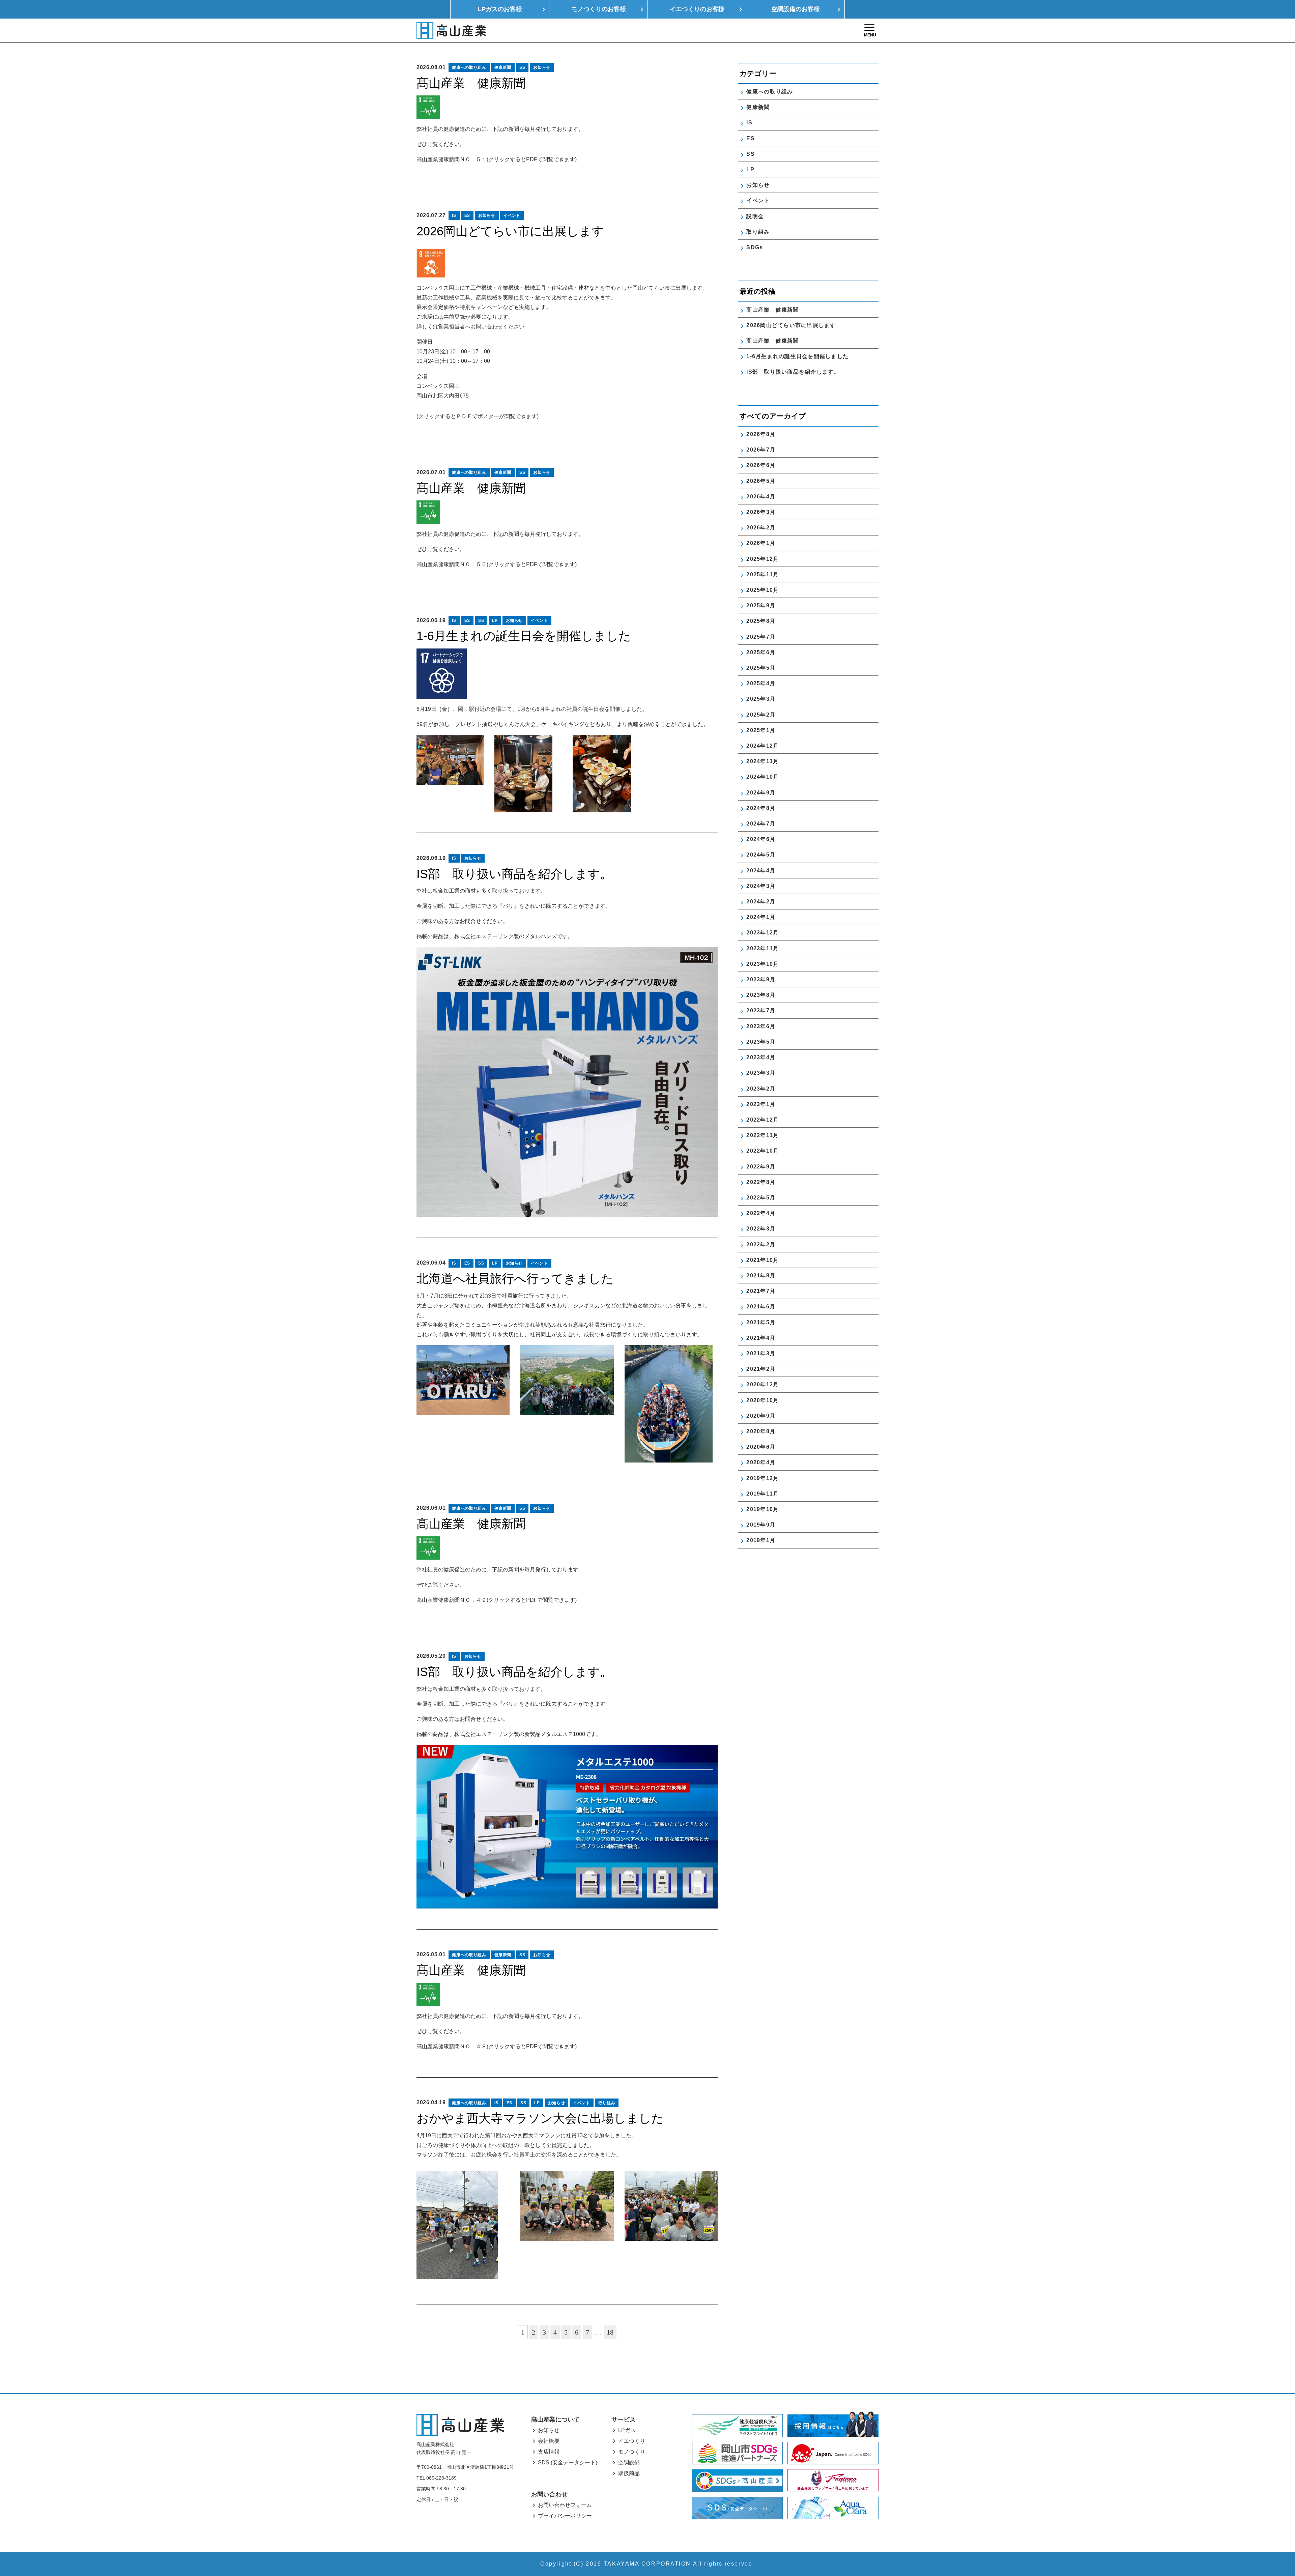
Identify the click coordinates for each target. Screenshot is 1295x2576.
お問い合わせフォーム (565, 2505)
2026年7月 (761, 450)
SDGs (755, 247)
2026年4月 (761, 497)
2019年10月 (762, 1509)
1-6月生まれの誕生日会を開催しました (524, 636)
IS (454, 215)
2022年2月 (761, 1244)
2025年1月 (761, 730)
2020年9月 (761, 1416)
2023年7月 (761, 1010)
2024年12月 (762, 746)
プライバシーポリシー (565, 2516)
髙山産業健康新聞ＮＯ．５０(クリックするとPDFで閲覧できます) (497, 564)
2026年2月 (761, 528)
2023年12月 (762, 933)
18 (610, 2332)
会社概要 (549, 2441)
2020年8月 (761, 1431)
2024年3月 (761, 886)
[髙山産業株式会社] (460, 2425)
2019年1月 (761, 1540)
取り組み (607, 2103)
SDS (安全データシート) (568, 2463)
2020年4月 (761, 1462)
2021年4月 (761, 1338)
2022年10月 (762, 1151)
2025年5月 (761, 668)
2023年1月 (761, 1104)
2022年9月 (761, 1167)
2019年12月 (762, 1478)
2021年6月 (761, 1307)
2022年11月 (762, 1135)
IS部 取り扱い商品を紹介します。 (514, 874)
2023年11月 (762, 948)
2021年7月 (761, 1291)
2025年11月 (762, 574)
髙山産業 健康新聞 (477, 83)
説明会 (755, 216)
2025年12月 (762, 559)
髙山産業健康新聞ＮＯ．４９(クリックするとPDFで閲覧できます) (497, 1600)
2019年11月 (762, 1494)
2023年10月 (762, 964)
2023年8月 (761, 995)
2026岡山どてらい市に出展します (510, 231)
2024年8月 (761, 808)
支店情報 (549, 2452)
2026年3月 (761, 512)
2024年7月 (761, 824)
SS (522, 67)
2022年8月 (761, 1182)
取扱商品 (629, 2473)
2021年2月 (761, 1369)
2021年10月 (762, 1260)
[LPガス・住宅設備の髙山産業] (451, 31)
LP (495, 620)
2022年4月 (761, 1213)
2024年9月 (761, 793)
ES (467, 215)
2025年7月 (761, 637)
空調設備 (629, 2463)
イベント (512, 215)
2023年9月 (761, 979)
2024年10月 (762, 777)
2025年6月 (761, 652)
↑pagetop (1270, 2535)
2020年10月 (762, 1400)
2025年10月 (762, 590)
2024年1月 (761, 917)
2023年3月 (761, 1073)
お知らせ (542, 67)
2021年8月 (761, 1276)
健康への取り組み (469, 67)
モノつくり (632, 2452)
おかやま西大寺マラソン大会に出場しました (540, 2118)
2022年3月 (761, 1229)
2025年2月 (761, 715)
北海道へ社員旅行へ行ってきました (515, 1279)
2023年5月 (761, 1042)
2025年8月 (761, 621)
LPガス (627, 2430)
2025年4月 (761, 683)
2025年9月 (761, 605)
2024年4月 (761, 871)
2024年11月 (762, 761)
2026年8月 (761, 434)
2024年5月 (761, 855)
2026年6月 (761, 465)
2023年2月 (761, 1089)
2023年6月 (761, 1026)
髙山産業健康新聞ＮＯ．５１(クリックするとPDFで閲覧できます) (497, 159)
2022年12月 (762, 1120)
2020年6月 (761, 1447)
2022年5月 (761, 1198)
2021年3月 (761, 1353)
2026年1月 (761, 543)
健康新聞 (503, 67)
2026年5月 (761, 481)
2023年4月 (761, 1057)
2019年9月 (761, 1525)
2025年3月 (761, 699)
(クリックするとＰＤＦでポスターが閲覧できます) (478, 416)
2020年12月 (762, 1384)
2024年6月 (761, 839)
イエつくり (632, 2441)
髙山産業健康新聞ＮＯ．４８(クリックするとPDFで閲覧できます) (497, 2046)
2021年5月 (761, 1322)
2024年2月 (761, 902)
